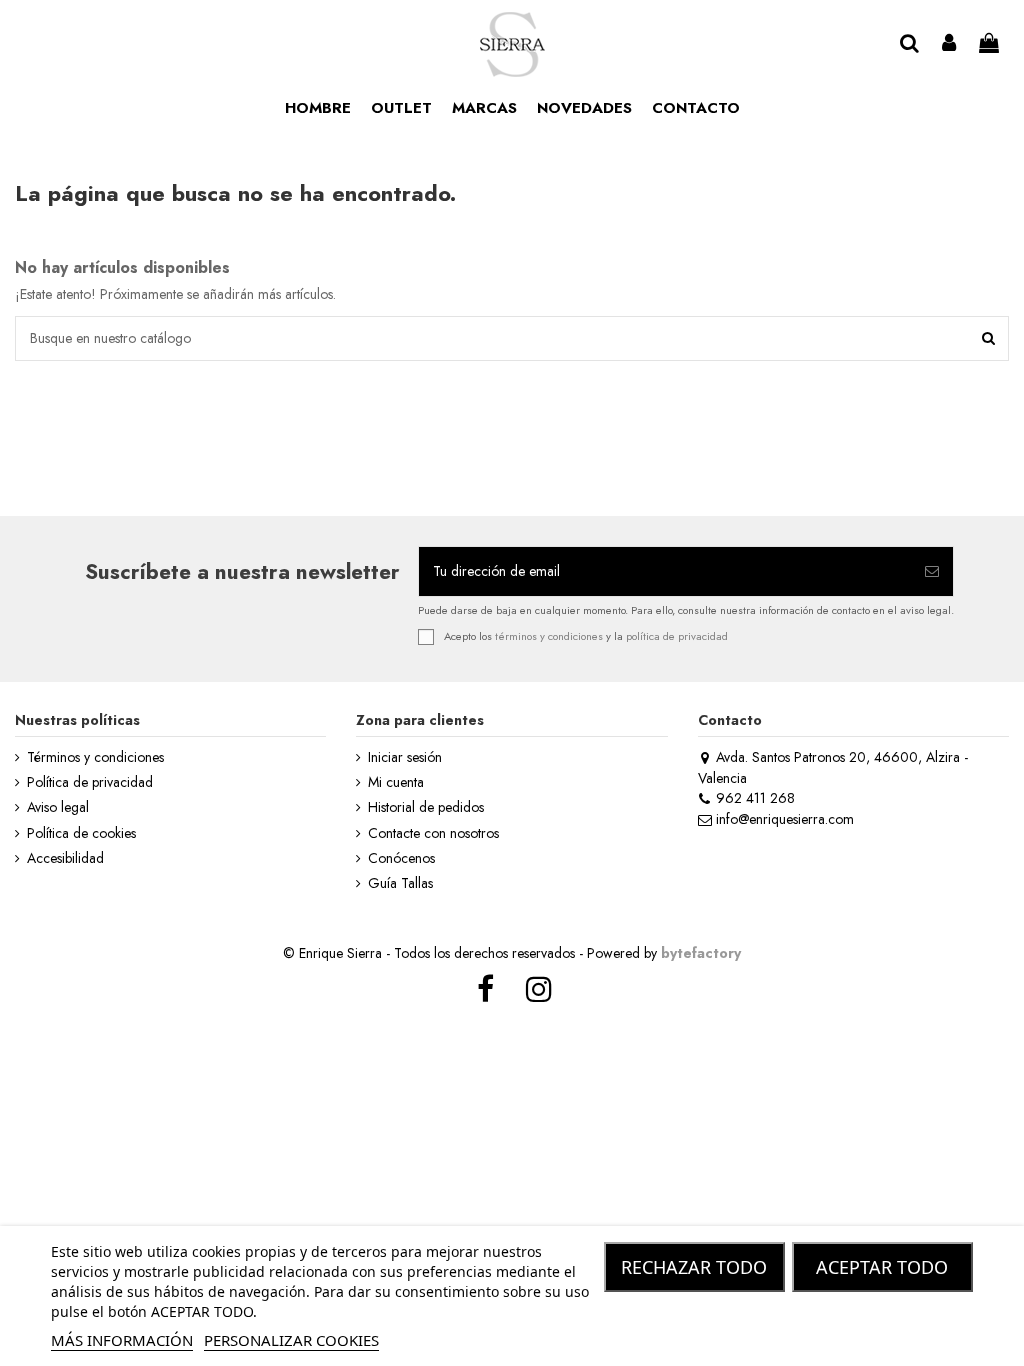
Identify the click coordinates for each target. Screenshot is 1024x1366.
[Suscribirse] (932, 571)
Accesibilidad (65, 858)
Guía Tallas (400, 883)
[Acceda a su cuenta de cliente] (950, 44)
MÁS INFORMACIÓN (122, 1340)
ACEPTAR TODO (882, 1267)
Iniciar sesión (405, 757)
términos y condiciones (549, 636)
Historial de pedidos (426, 807)
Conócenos (401, 858)
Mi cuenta (396, 782)
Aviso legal (58, 807)
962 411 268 (755, 798)
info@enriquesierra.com (785, 819)
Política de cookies (81, 833)
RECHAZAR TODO (694, 1267)
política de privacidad (677, 636)
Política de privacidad (90, 782)
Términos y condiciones (95, 757)
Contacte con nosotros (433, 833)
